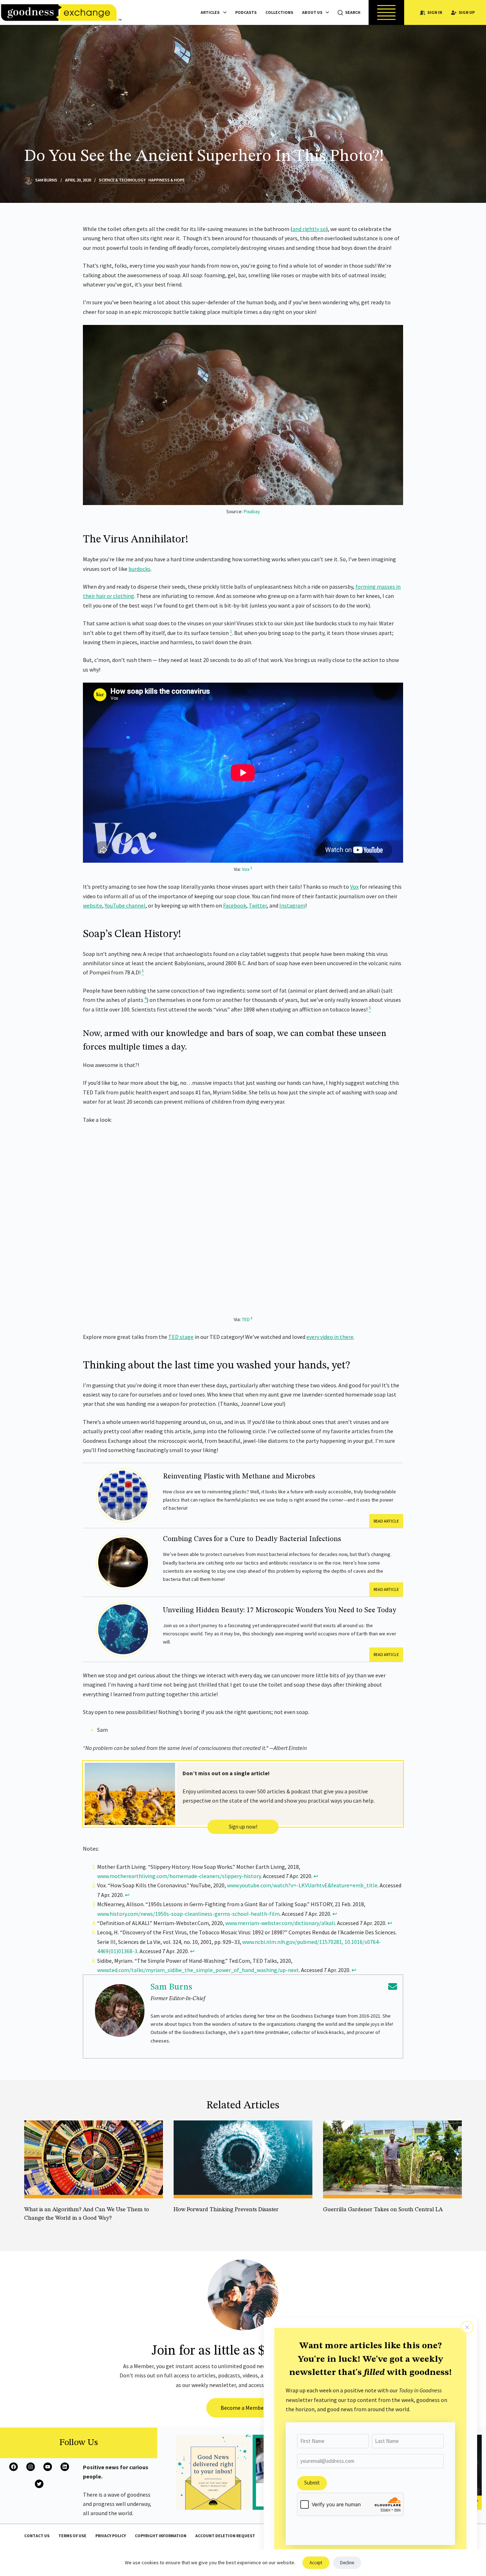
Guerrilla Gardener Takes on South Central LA (383, 2210)
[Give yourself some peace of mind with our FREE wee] (213, 2472)
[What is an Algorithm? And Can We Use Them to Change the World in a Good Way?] (94, 2159)
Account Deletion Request (225, 2536)
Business (34, 2228)
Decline (347, 2563)
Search (353, 12)
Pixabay (252, 511)
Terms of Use (72, 2536)
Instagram (292, 905)
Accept (316, 2563)
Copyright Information (161, 2536)
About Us (312, 12)
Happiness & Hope (167, 180)
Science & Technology (122, 180)
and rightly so (309, 229)
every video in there (330, 1337)
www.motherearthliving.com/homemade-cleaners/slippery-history (179, 1876)
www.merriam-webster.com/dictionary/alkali (280, 1923)
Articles (210, 12)
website (93, 905)
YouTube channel (125, 905)
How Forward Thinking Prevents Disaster (226, 2210)
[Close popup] (467, 2327)
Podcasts (246, 12)
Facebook (235, 905)
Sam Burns (171, 1987)
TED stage (181, 1337)
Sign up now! (243, 1827)
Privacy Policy (111, 2536)
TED (246, 1319)
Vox (246, 869)
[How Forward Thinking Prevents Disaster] (243, 2159)
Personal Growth (191, 2220)
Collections (279, 12)
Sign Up (467, 12)
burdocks (139, 569)
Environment (378, 2220)
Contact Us (37, 2536)
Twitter (258, 905)
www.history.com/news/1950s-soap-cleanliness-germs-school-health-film (188, 1914)
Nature (403, 2220)
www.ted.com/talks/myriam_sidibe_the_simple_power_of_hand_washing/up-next (198, 1970)
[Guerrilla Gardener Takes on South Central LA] (392, 2159)
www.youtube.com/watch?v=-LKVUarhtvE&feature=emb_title (302, 1885)
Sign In (435, 12)
